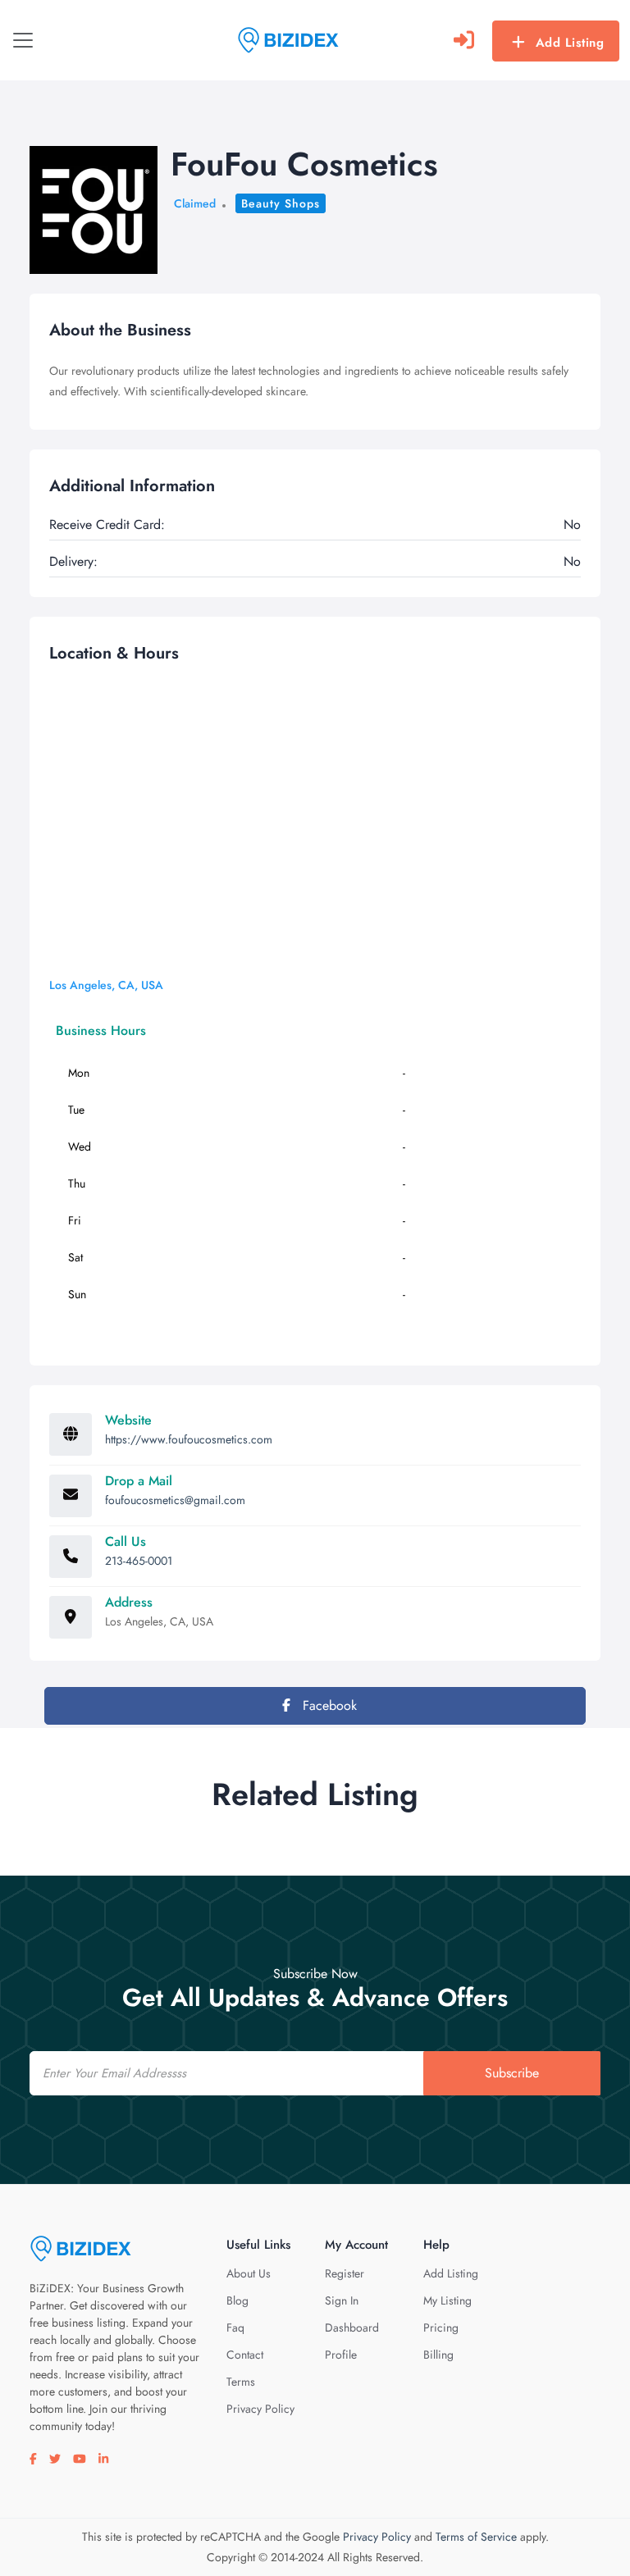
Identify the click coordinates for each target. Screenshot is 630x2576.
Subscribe (512, 2073)
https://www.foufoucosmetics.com (189, 1439)
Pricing (441, 2328)
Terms (241, 2382)
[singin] (464, 40)
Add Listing (570, 43)
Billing (438, 2355)
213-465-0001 (139, 1561)
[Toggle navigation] (23, 40)
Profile (341, 2355)
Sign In (342, 2300)
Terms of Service (476, 2537)
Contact (245, 2355)
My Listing (447, 2300)
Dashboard (352, 2328)
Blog (237, 2300)
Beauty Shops (281, 203)
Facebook (328, 1705)
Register (345, 2273)
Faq (235, 2328)
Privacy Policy (260, 2409)
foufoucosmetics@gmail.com (175, 1500)
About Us (249, 2273)
